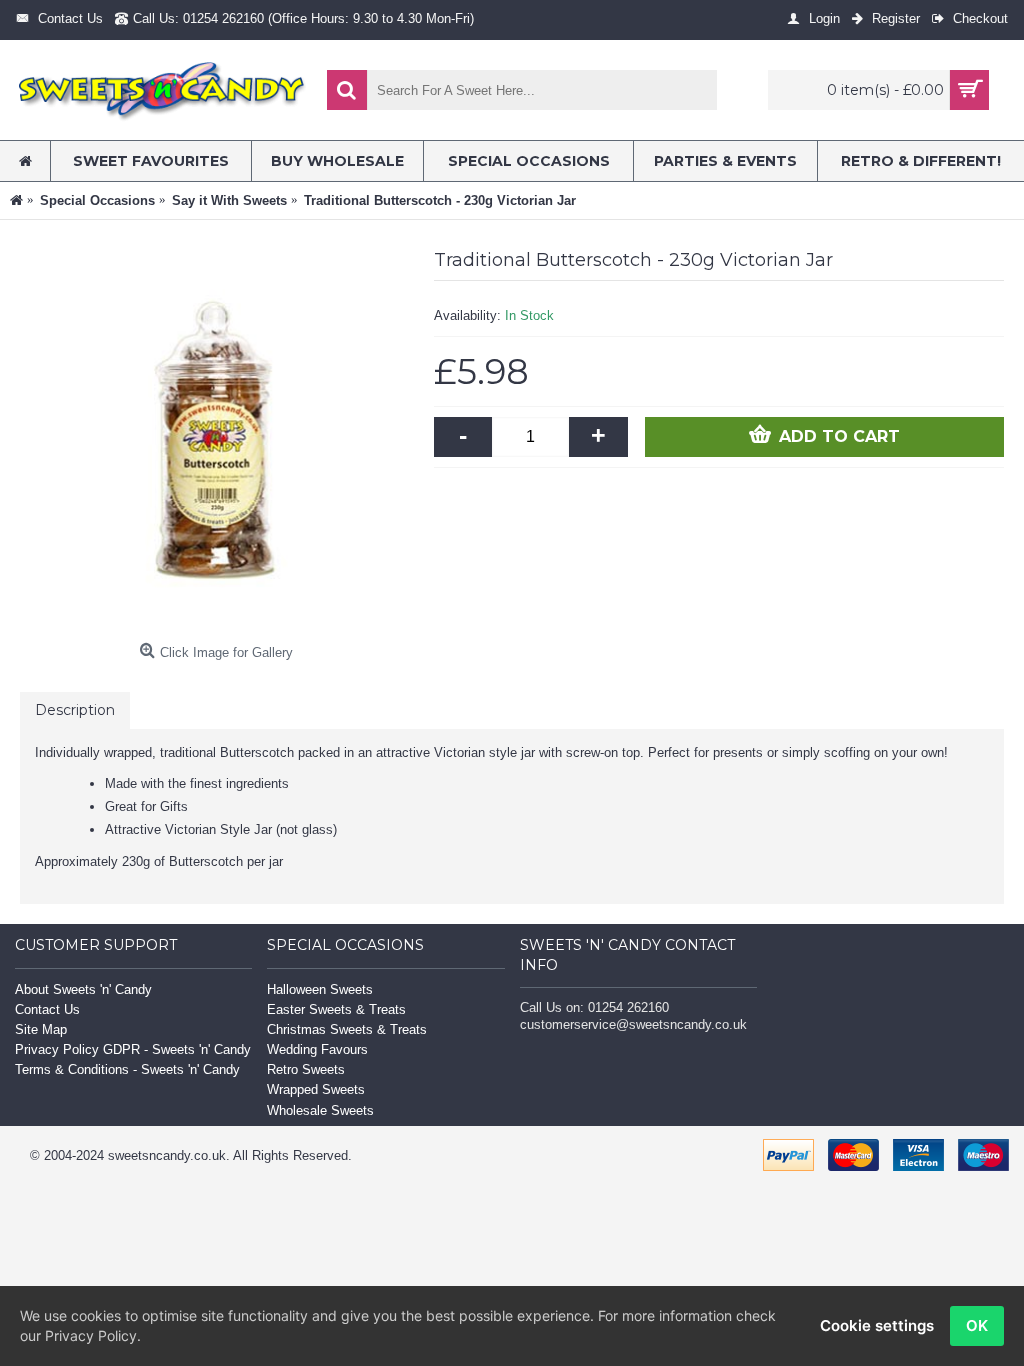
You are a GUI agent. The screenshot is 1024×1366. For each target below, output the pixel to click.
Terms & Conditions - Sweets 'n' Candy (127, 1069)
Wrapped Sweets (316, 1089)
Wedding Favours (317, 1049)
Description (75, 710)
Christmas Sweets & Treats (347, 1029)
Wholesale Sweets (320, 1110)
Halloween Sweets (320, 989)
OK (977, 1325)
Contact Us (47, 1009)
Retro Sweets (306, 1069)
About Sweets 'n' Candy (83, 989)
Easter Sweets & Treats (336, 1009)
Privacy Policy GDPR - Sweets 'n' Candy (133, 1049)
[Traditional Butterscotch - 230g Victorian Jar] (217, 437)
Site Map (41, 1029)
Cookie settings (877, 1325)
